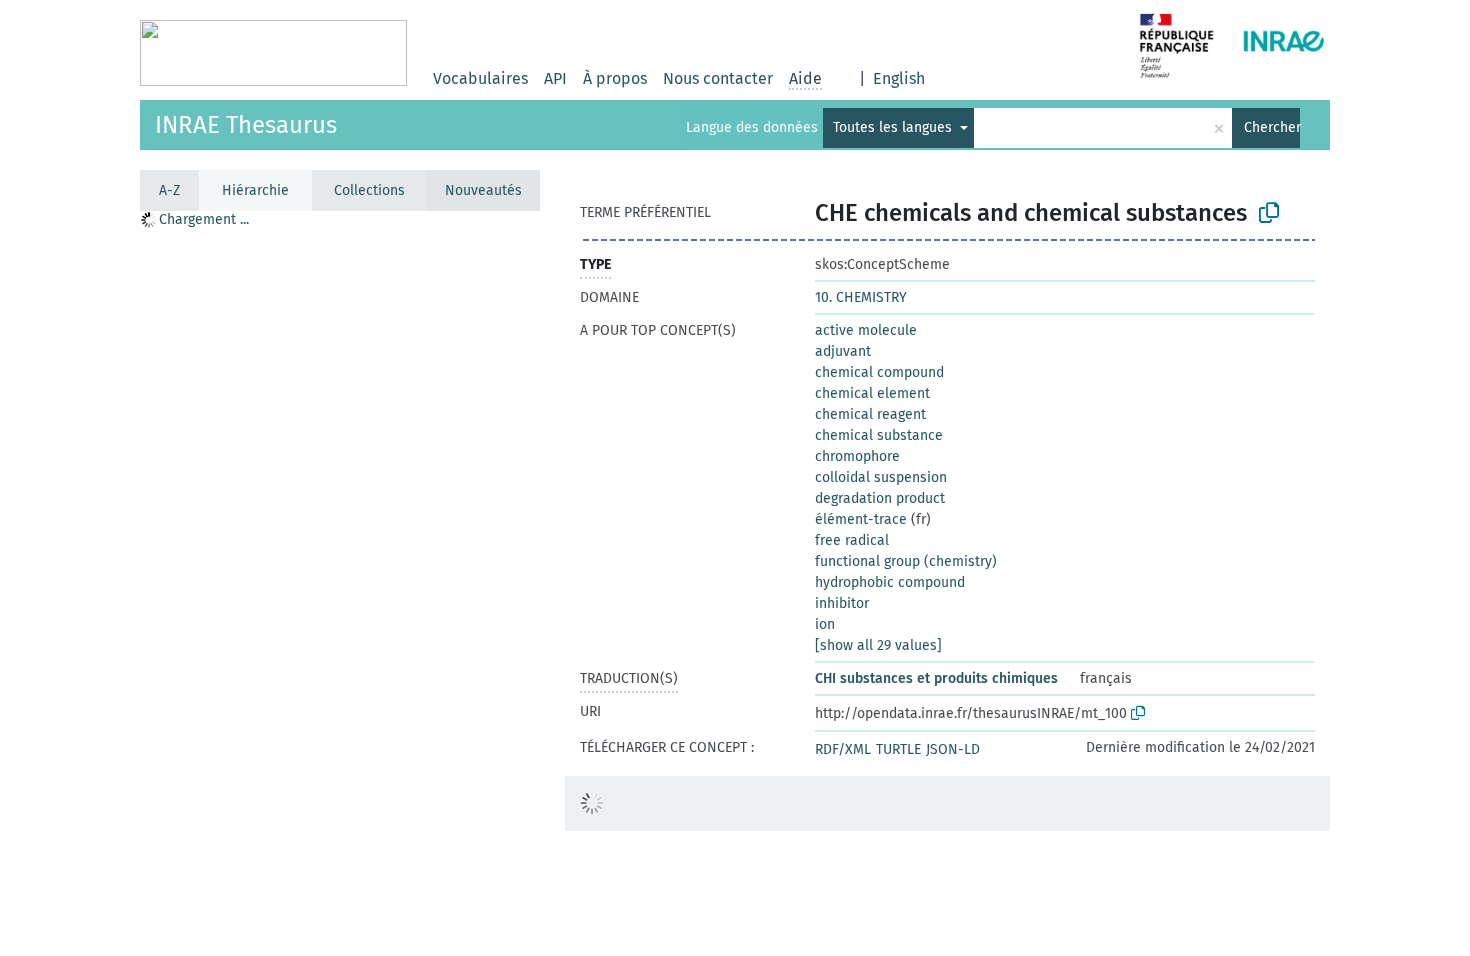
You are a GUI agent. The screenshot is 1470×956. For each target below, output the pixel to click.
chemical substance (879, 435)
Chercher (1272, 127)
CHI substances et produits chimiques (936, 678)
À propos (615, 78)
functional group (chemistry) (906, 561)
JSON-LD (953, 749)
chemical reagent (870, 414)
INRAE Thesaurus (246, 125)
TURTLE (898, 749)
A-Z (169, 190)
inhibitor (842, 603)
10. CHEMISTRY (861, 297)
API (555, 78)
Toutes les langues (894, 127)
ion (825, 624)
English (899, 78)
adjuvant (843, 351)
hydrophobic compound (890, 582)
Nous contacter (718, 78)
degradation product (880, 498)
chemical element (872, 393)
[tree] (340, 582)
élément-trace (861, 519)
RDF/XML (843, 749)
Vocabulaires (480, 78)
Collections (369, 190)
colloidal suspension (881, 477)
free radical (852, 540)
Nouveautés (483, 190)
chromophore (857, 456)
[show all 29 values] (878, 645)
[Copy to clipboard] (1269, 213)
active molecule (866, 330)
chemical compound (879, 372)
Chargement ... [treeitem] (204, 219)
